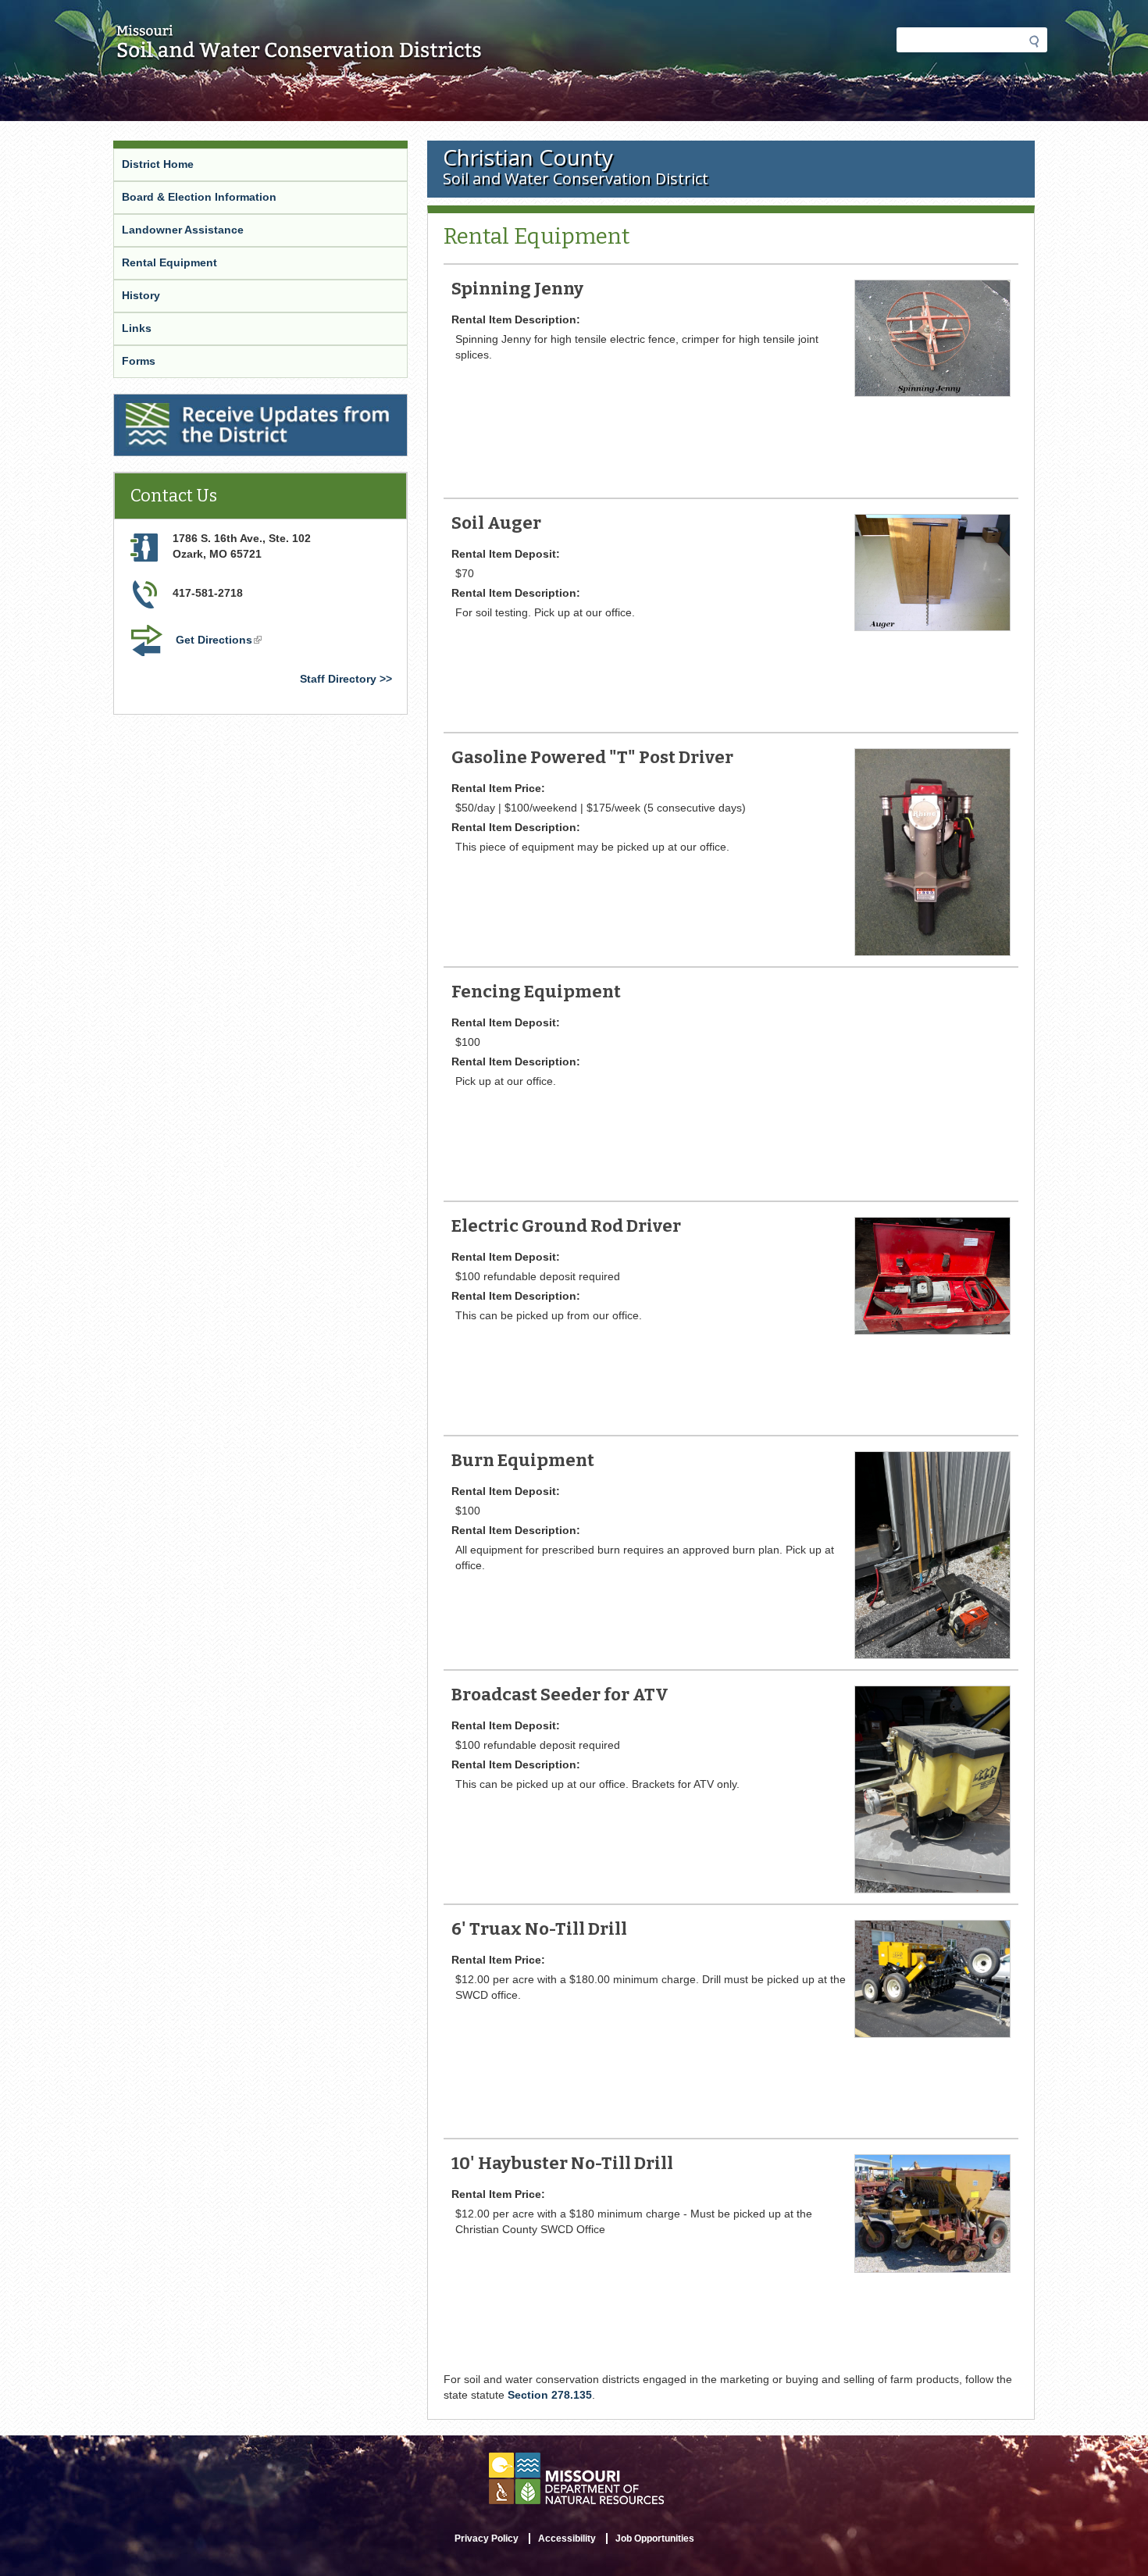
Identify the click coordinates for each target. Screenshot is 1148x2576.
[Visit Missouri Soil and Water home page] (299, 52)
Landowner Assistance (183, 230)
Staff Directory (338, 679)
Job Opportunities (655, 2539)
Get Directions (220, 641)
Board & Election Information (199, 197)
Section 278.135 (550, 2395)
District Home (158, 164)
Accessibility (567, 2539)
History (141, 295)
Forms (139, 361)
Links (137, 328)
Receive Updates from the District (206, 404)
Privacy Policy (487, 2539)
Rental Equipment (169, 262)
